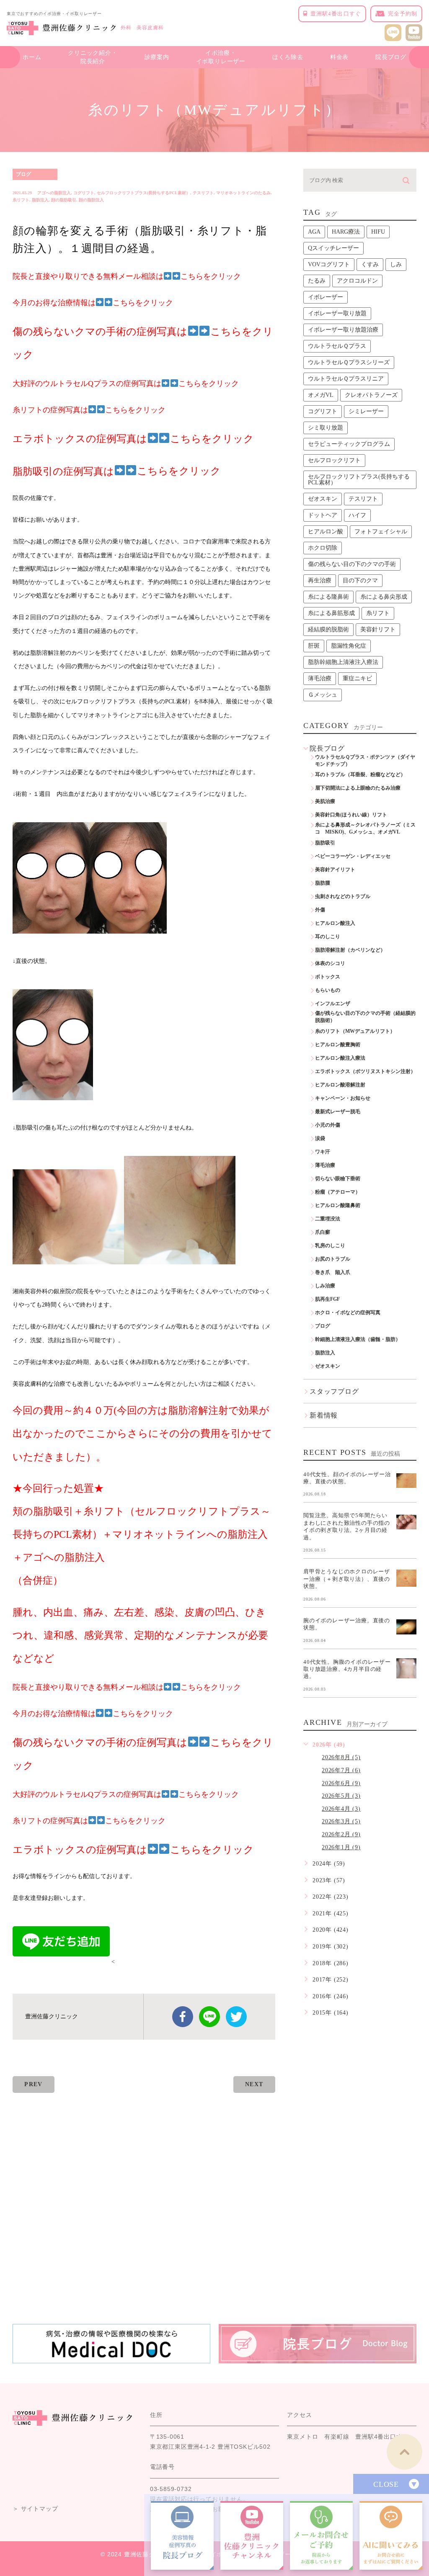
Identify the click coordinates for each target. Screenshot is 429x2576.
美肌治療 (325, 801)
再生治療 (320, 580)
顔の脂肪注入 (91, 200)
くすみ (370, 264)
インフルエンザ (333, 1004)
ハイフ (357, 515)
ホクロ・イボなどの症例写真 (348, 1312)
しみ (396, 264)
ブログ (23, 174)
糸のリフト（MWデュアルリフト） (355, 1031)
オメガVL (321, 395)
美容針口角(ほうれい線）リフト (351, 815)
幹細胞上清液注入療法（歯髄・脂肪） (358, 1339)
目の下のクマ (360, 580)
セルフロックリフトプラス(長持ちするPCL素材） (143, 193)
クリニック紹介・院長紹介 (93, 57)
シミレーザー (366, 411)
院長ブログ (391, 57)
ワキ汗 (323, 1152)
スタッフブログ (334, 1391)
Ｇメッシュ (323, 695)
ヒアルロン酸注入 (335, 923)
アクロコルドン (357, 281)
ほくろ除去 (288, 57)
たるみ (317, 281)
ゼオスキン (323, 499)
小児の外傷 (328, 1125)
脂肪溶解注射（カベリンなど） (350, 950)
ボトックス (328, 977)
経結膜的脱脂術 (328, 629)
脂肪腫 (323, 883)
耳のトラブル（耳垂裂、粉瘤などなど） (360, 775)
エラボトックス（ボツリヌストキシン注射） (365, 1071)
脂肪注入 (40, 200)
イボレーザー (326, 297)
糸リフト (21, 200)
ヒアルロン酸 (326, 531)
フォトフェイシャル (381, 531)
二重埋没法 (328, 1219)
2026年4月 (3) (341, 1809)
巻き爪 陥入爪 (333, 1272)
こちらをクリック (179, 471)
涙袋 (320, 1138)
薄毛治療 (320, 678)
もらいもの (328, 990)
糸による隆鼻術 (328, 597)
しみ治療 (325, 1286)
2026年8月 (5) (341, 1757)
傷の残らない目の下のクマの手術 (352, 564)
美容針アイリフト (335, 870)
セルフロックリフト (334, 460)
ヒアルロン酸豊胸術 (338, 1045)
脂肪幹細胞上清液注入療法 (343, 662)
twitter (236, 2017)
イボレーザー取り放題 (337, 313)
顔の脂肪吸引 (64, 200)
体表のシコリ (330, 963)
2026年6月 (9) (341, 1783)
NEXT (254, 2084)
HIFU (378, 232)
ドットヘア (323, 515)
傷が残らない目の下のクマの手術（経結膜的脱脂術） (365, 1017)
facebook (183, 2017)
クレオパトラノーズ (371, 395)
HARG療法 (346, 232)
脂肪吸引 (325, 843)
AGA (314, 232)
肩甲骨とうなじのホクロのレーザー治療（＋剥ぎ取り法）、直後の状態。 (347, 1579)
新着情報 (324, 1415)
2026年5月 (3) (341, 1796)
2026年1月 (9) (341, 1847)
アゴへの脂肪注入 (54, 193)
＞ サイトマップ (35, 2509)
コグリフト (84, 193)
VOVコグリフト (329, 264)
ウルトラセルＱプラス (337, 346)
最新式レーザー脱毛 (338, 1112)
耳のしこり (328, 937)
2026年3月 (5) (341, 1821)
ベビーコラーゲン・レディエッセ (353, 856)
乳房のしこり (330, 1246)
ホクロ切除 (323, 548)
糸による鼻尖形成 (384, 597)
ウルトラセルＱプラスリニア (346, 379)
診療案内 (157, 57)
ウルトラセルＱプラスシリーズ (349, 362)
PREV (34, 2084)
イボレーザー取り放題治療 (343, 330)
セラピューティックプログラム (349, 444)
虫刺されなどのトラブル (343, 896)
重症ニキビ (357, 678)
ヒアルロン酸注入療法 (340, 1058)
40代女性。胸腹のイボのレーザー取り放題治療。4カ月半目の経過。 (347, 1669)
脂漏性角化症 (349, 646)
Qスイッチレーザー (333, 248)
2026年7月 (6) (341, 1770)
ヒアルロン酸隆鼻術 (338, 1205)
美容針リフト (378, 629)
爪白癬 (323, 1232)
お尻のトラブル (333, 1259)
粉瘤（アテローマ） (338, 1192)
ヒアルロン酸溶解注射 (340, 1085)
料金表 (339, 57)
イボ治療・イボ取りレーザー (221, 57)
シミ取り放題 (326, 428)
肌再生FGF (327, 1299)
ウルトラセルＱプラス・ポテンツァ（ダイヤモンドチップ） (365, 760)
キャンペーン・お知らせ (343, 1098)
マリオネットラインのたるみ (243, 193)
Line (209, 2017)
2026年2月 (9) (341, 1834)
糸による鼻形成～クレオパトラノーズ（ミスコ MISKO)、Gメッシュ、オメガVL (365, 828)
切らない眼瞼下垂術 (338, 1179)
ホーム (32, 57)
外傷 (320, 910)
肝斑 (314, 646)
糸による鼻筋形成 (331, 613)
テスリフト (203, 193)
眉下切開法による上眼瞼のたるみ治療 (358, 788)
